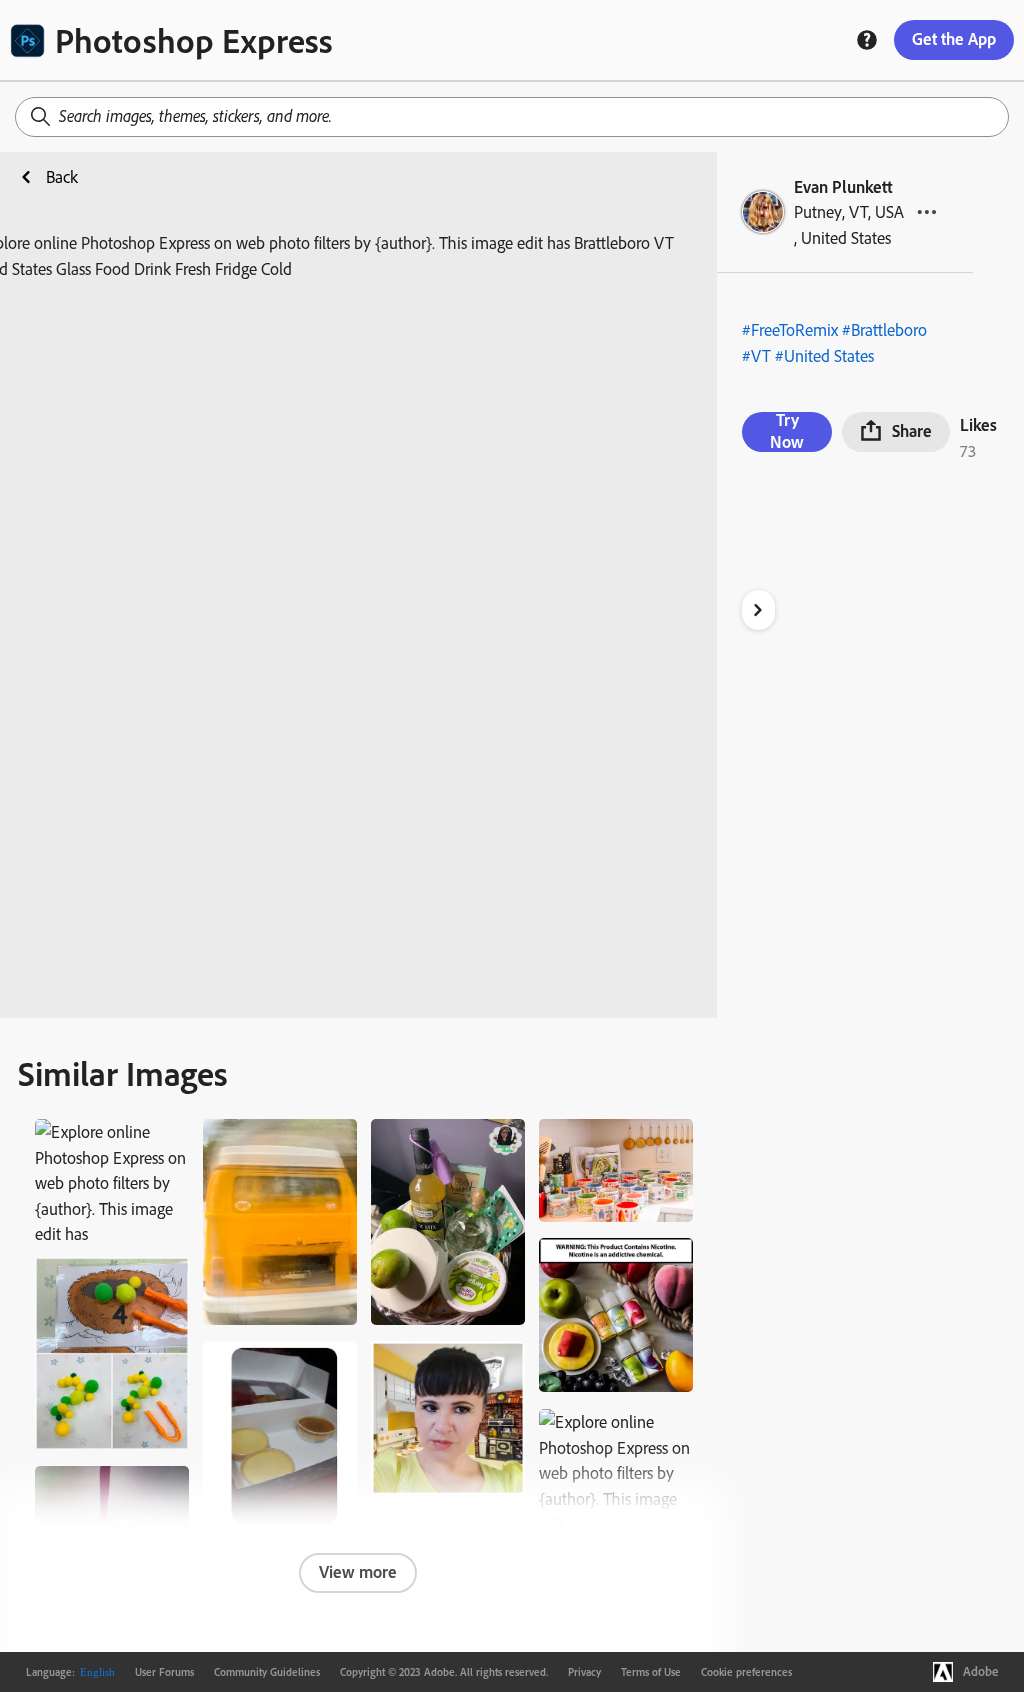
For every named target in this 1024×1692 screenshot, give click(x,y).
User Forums (164, 1672)
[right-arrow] (758, 610)
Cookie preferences (746, 1672)
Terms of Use (651, 1672)
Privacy (584, 1672)
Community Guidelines (267, 1672)
